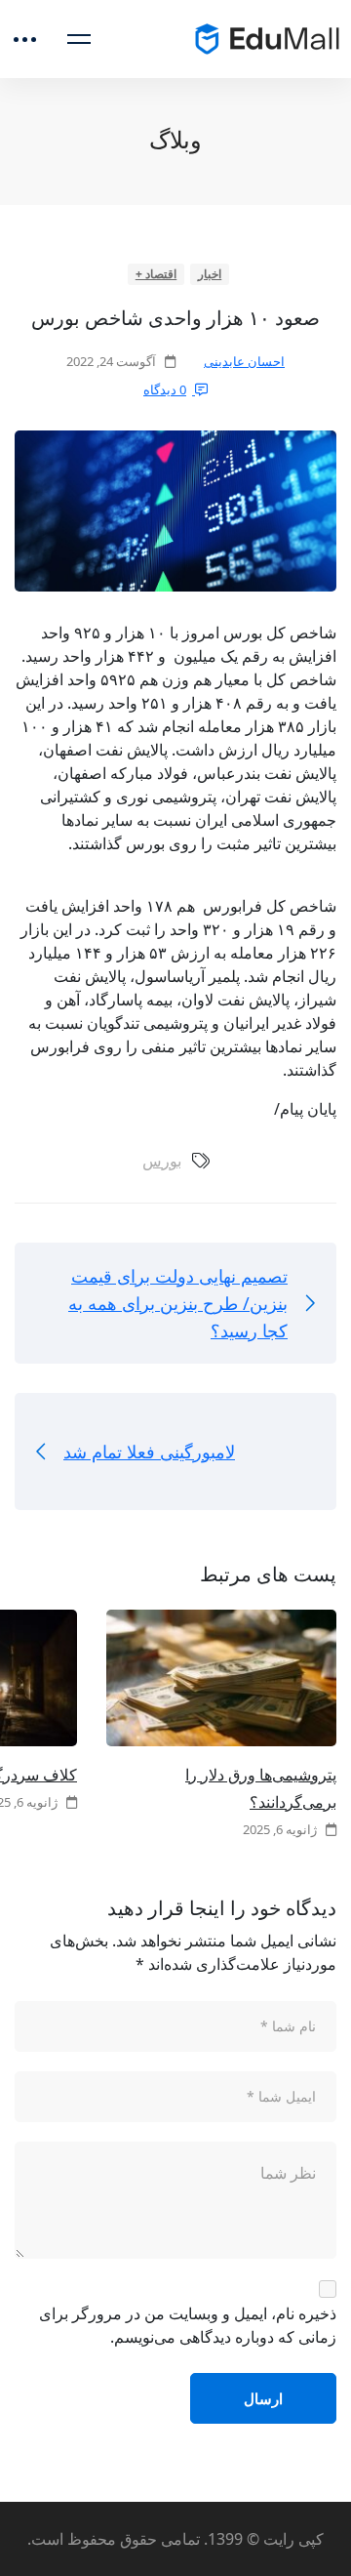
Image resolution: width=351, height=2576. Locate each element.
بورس (162, 1161)
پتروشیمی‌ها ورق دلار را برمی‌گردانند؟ (261, 1788)
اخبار (210, 274)
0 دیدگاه (165, 389)
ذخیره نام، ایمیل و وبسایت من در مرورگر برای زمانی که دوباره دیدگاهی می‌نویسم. (188, 2325)
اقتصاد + (156, 274)
